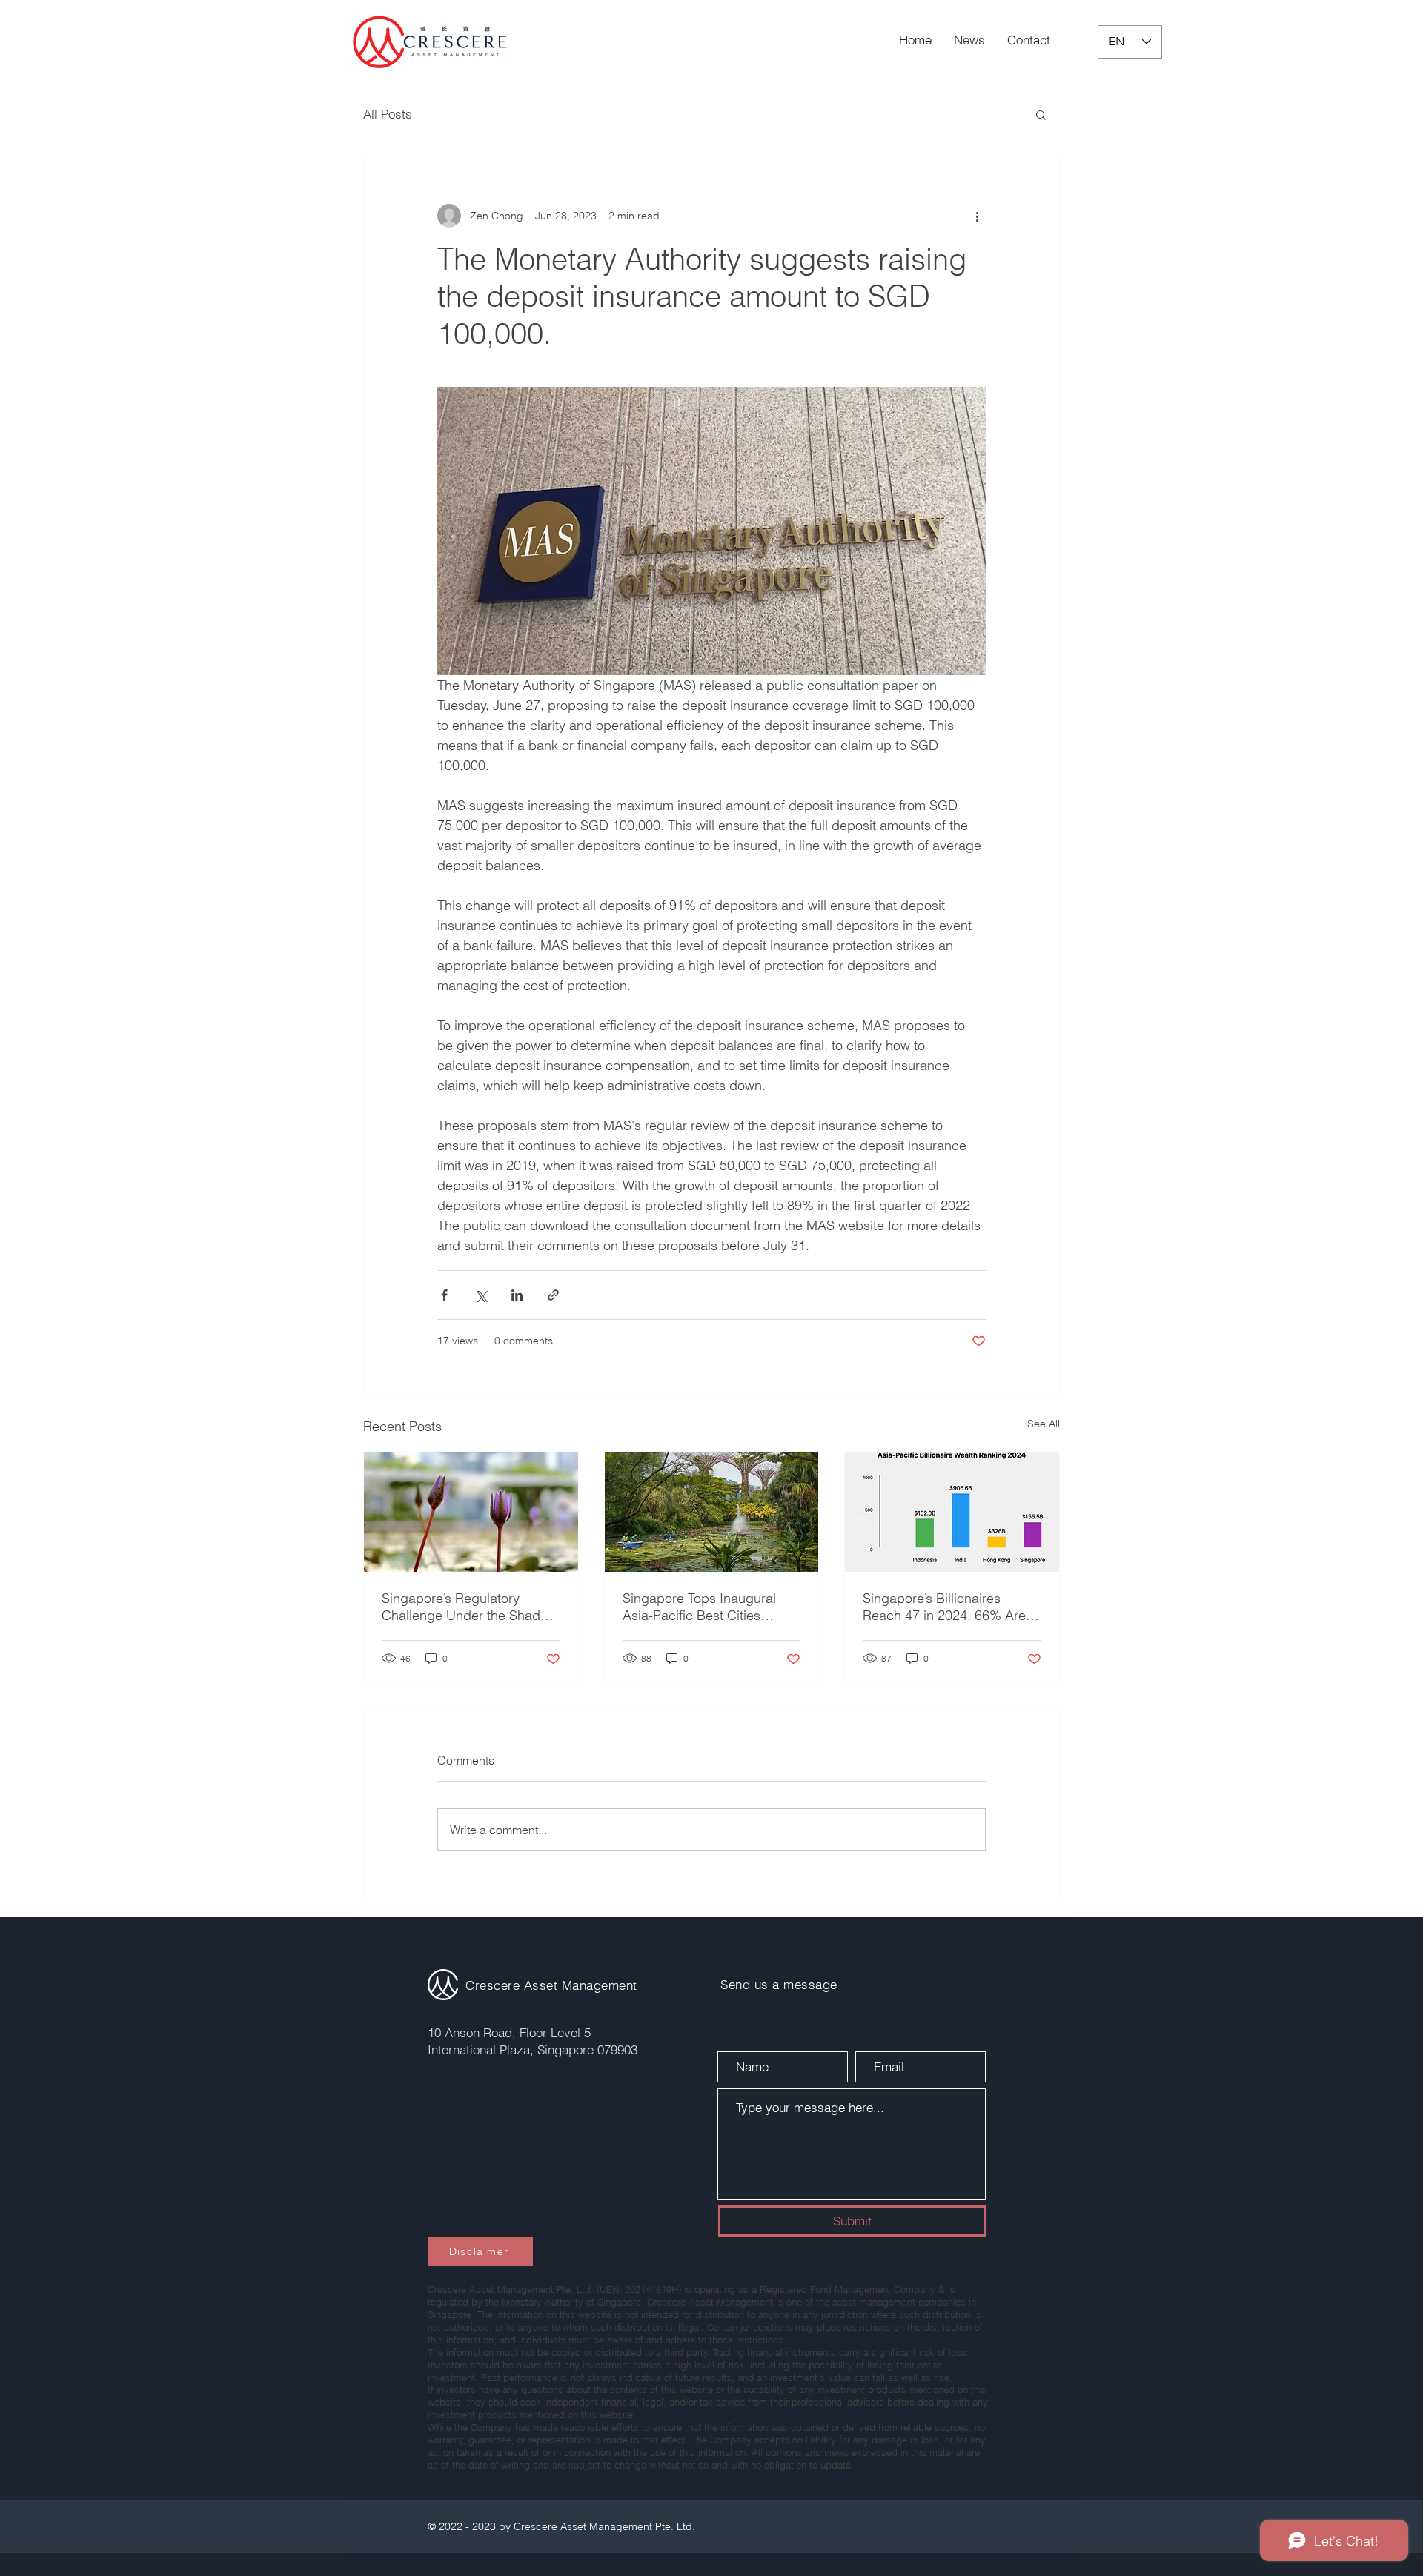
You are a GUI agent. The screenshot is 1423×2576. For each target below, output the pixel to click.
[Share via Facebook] (444, 1295)
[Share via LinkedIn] (517, 1295)
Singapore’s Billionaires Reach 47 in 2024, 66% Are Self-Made (944, 1607)
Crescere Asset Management (551, 1985)
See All (1044, 1424)
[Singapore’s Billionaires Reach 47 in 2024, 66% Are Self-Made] (952, 1512)
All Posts (388, 114)
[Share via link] (553, 1295)
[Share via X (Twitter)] (481, 1295)
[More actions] (977, 216)
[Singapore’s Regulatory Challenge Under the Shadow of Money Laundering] (471, 1512)
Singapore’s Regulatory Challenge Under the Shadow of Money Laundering (470, 1607)
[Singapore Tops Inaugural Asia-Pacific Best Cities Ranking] (712, 1512)
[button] (1041, 114)
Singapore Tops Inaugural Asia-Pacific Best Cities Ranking (699, 1607)
